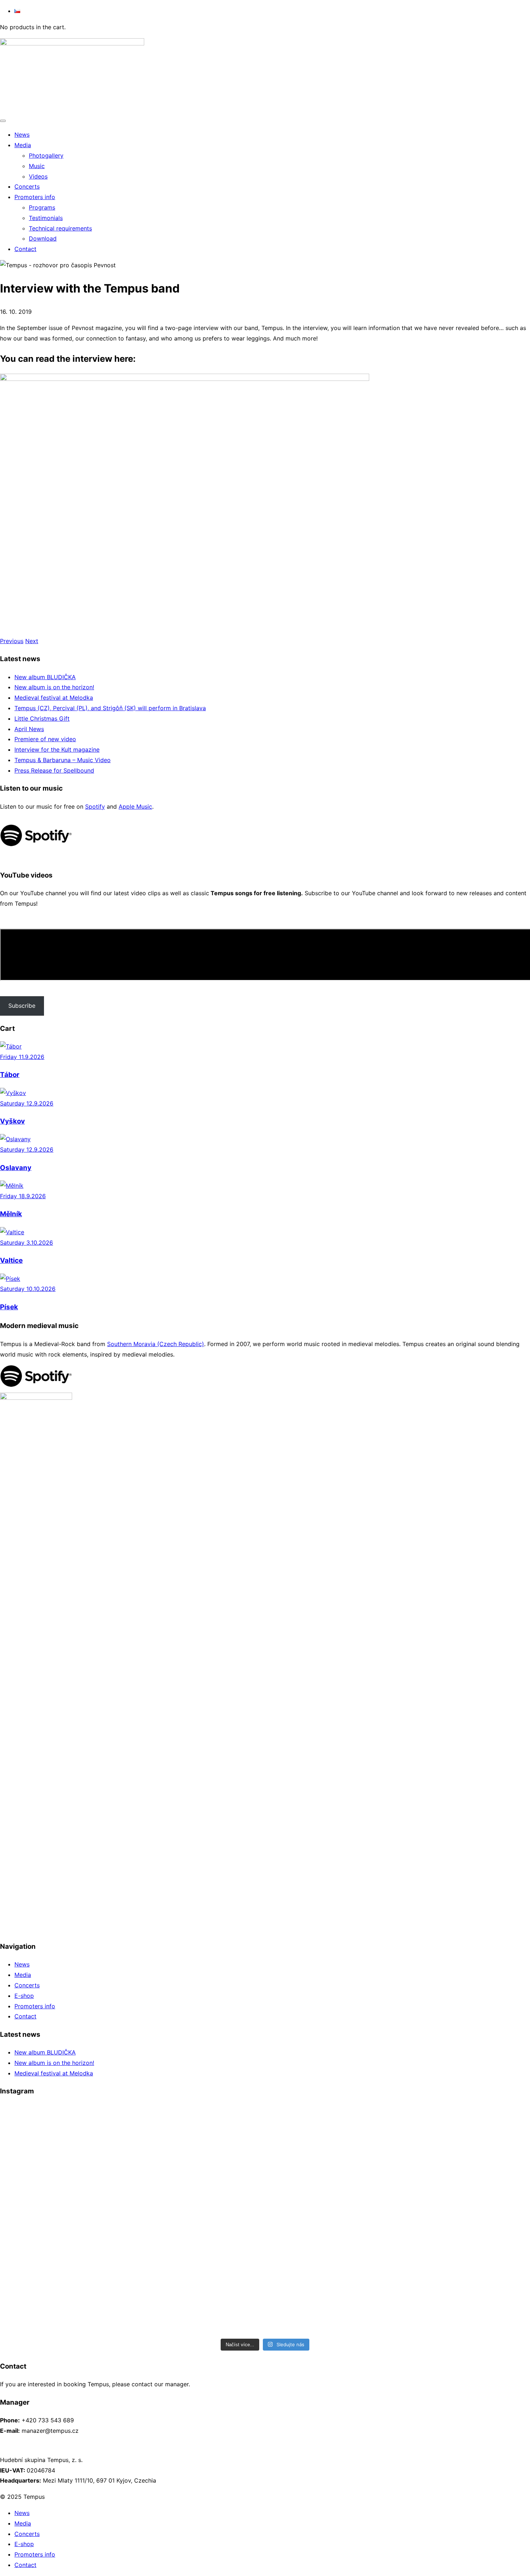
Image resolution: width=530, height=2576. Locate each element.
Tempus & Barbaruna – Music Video (63, 760)
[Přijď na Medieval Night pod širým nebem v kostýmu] (65, 2275)
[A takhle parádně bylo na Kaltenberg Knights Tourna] (199, 2189)
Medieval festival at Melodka (54, 698)
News (22, 1964)
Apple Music (135, 806)
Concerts (27, 1985)
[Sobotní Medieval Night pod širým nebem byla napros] (332, 2205)
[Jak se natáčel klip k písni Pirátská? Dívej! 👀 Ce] (332, 2135)
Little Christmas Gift (42, 718)
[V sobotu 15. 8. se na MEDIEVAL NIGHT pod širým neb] (332, 2291)
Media (23, 1975)
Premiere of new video (45, 739)
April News (29, 729)
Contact (25, 2016)
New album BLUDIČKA (45, 677)
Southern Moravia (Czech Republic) (156, 1344)
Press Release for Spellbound (54, 770)
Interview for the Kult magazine (57, 749)
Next (32, 641)
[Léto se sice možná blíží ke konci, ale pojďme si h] (65, 2135)
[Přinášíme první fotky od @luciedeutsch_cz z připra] (199, 2135)
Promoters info (35, 2006)
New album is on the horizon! (54, 687)
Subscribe (22, 1006)
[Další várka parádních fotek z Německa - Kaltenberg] (65, 2184)
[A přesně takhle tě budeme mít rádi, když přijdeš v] (199, 2280)
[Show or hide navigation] (3, 121)
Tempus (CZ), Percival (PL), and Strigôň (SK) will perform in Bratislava (110, 708)
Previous (12, 641)
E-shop (24, 1996)
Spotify (95, 806)
